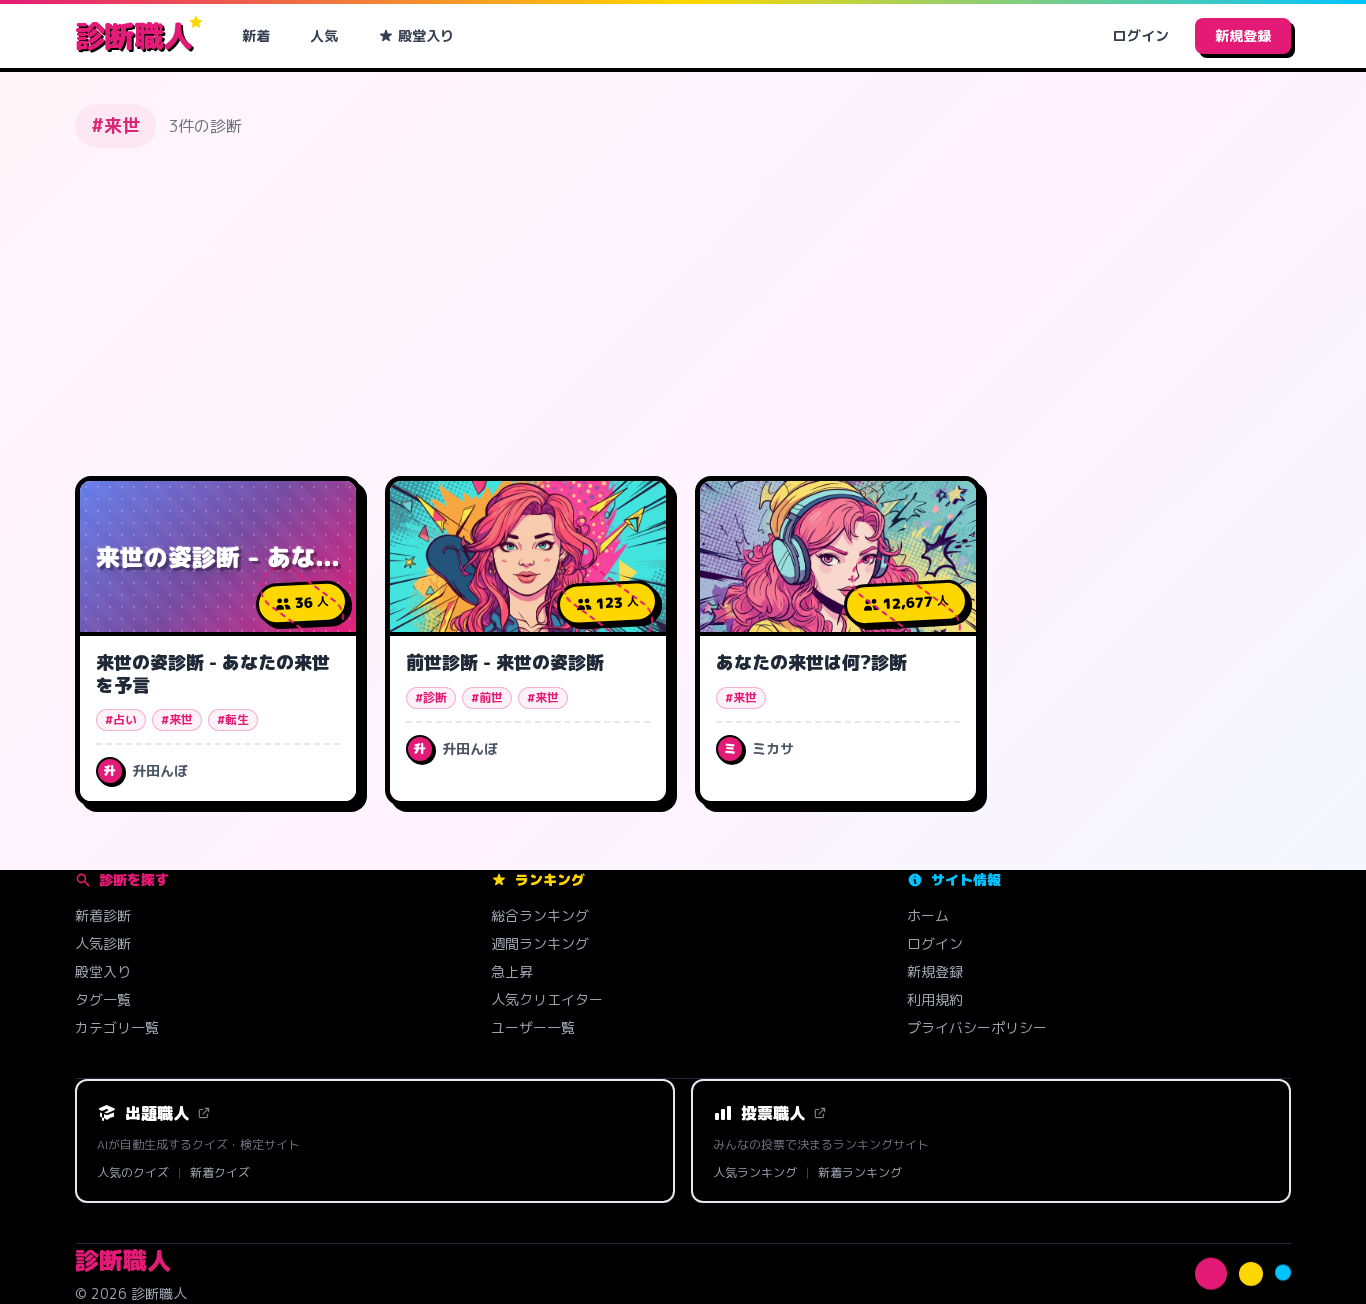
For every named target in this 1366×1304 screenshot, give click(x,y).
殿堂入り (426, 35)
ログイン (1141, 35)
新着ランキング (860, 1173)
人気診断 (103, 943)
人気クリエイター (547, 999)
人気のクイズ (133, 1173)
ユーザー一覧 (533, 1027)
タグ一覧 (103, 999)
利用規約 (935, 999)
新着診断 (103, 915)
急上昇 (512, 971)
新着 (256, 35)
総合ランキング (540, 915)
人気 (324, 35)
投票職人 (773, 1113)
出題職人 (157, 1113)
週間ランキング (540, 943)
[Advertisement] (683, 312)
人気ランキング (755, 1173)
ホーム (928, 915)
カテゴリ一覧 (117, 1027)
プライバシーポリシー (977, 1027)
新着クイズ (220, 1173)
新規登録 (1243, 35)
